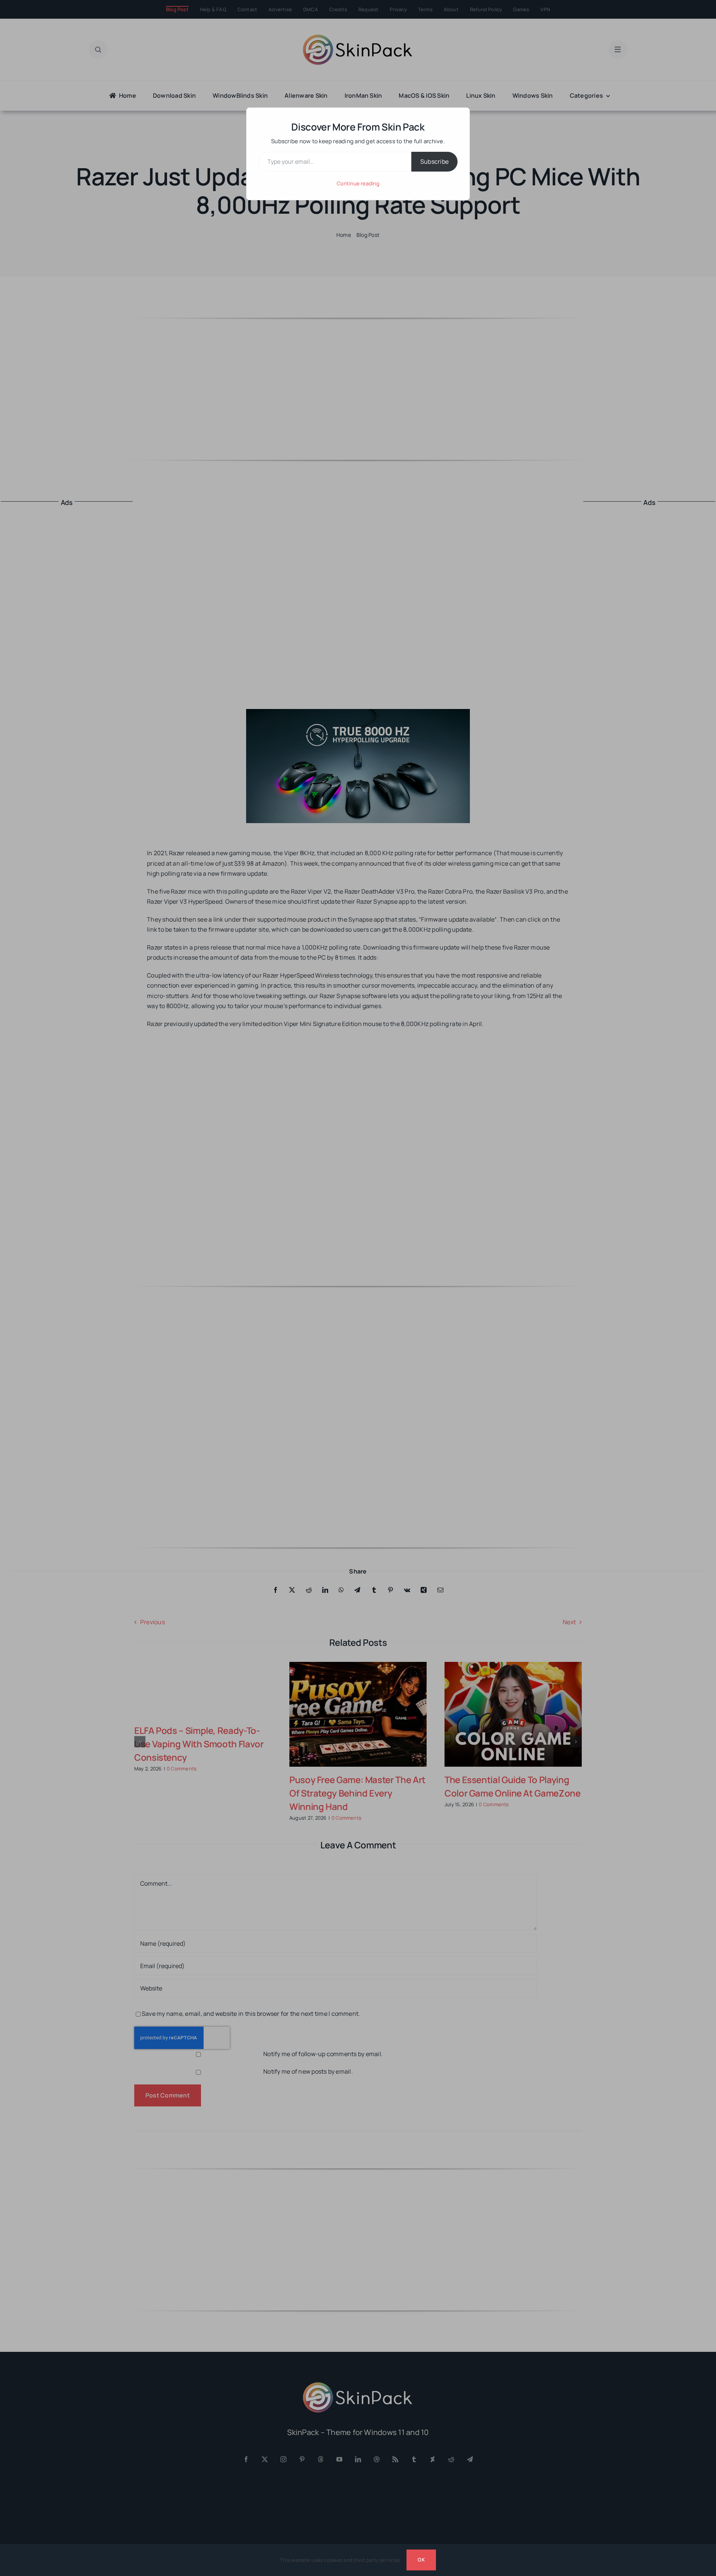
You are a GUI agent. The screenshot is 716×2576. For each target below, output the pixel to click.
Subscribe (434, 161)
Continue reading (358, 183)
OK (421, 2560)
